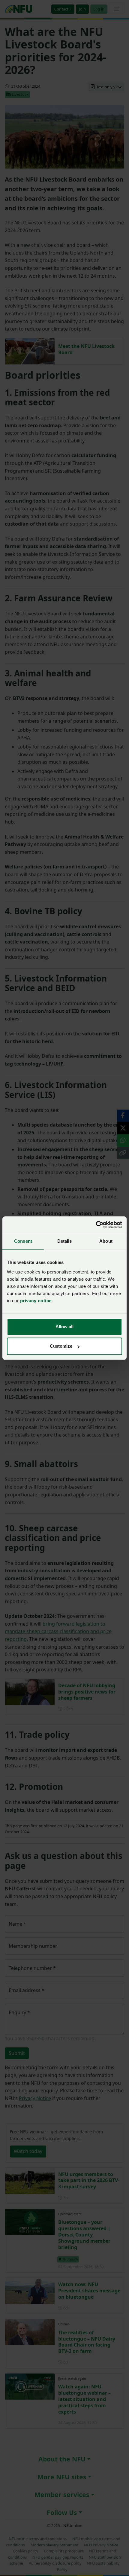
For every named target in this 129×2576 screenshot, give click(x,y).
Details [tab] (65, 1241)
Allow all (64, 1327)
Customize (61, 1346)
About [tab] (106, 1241)
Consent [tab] (23, 1241)
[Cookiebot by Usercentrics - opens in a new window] (96, 1225)
